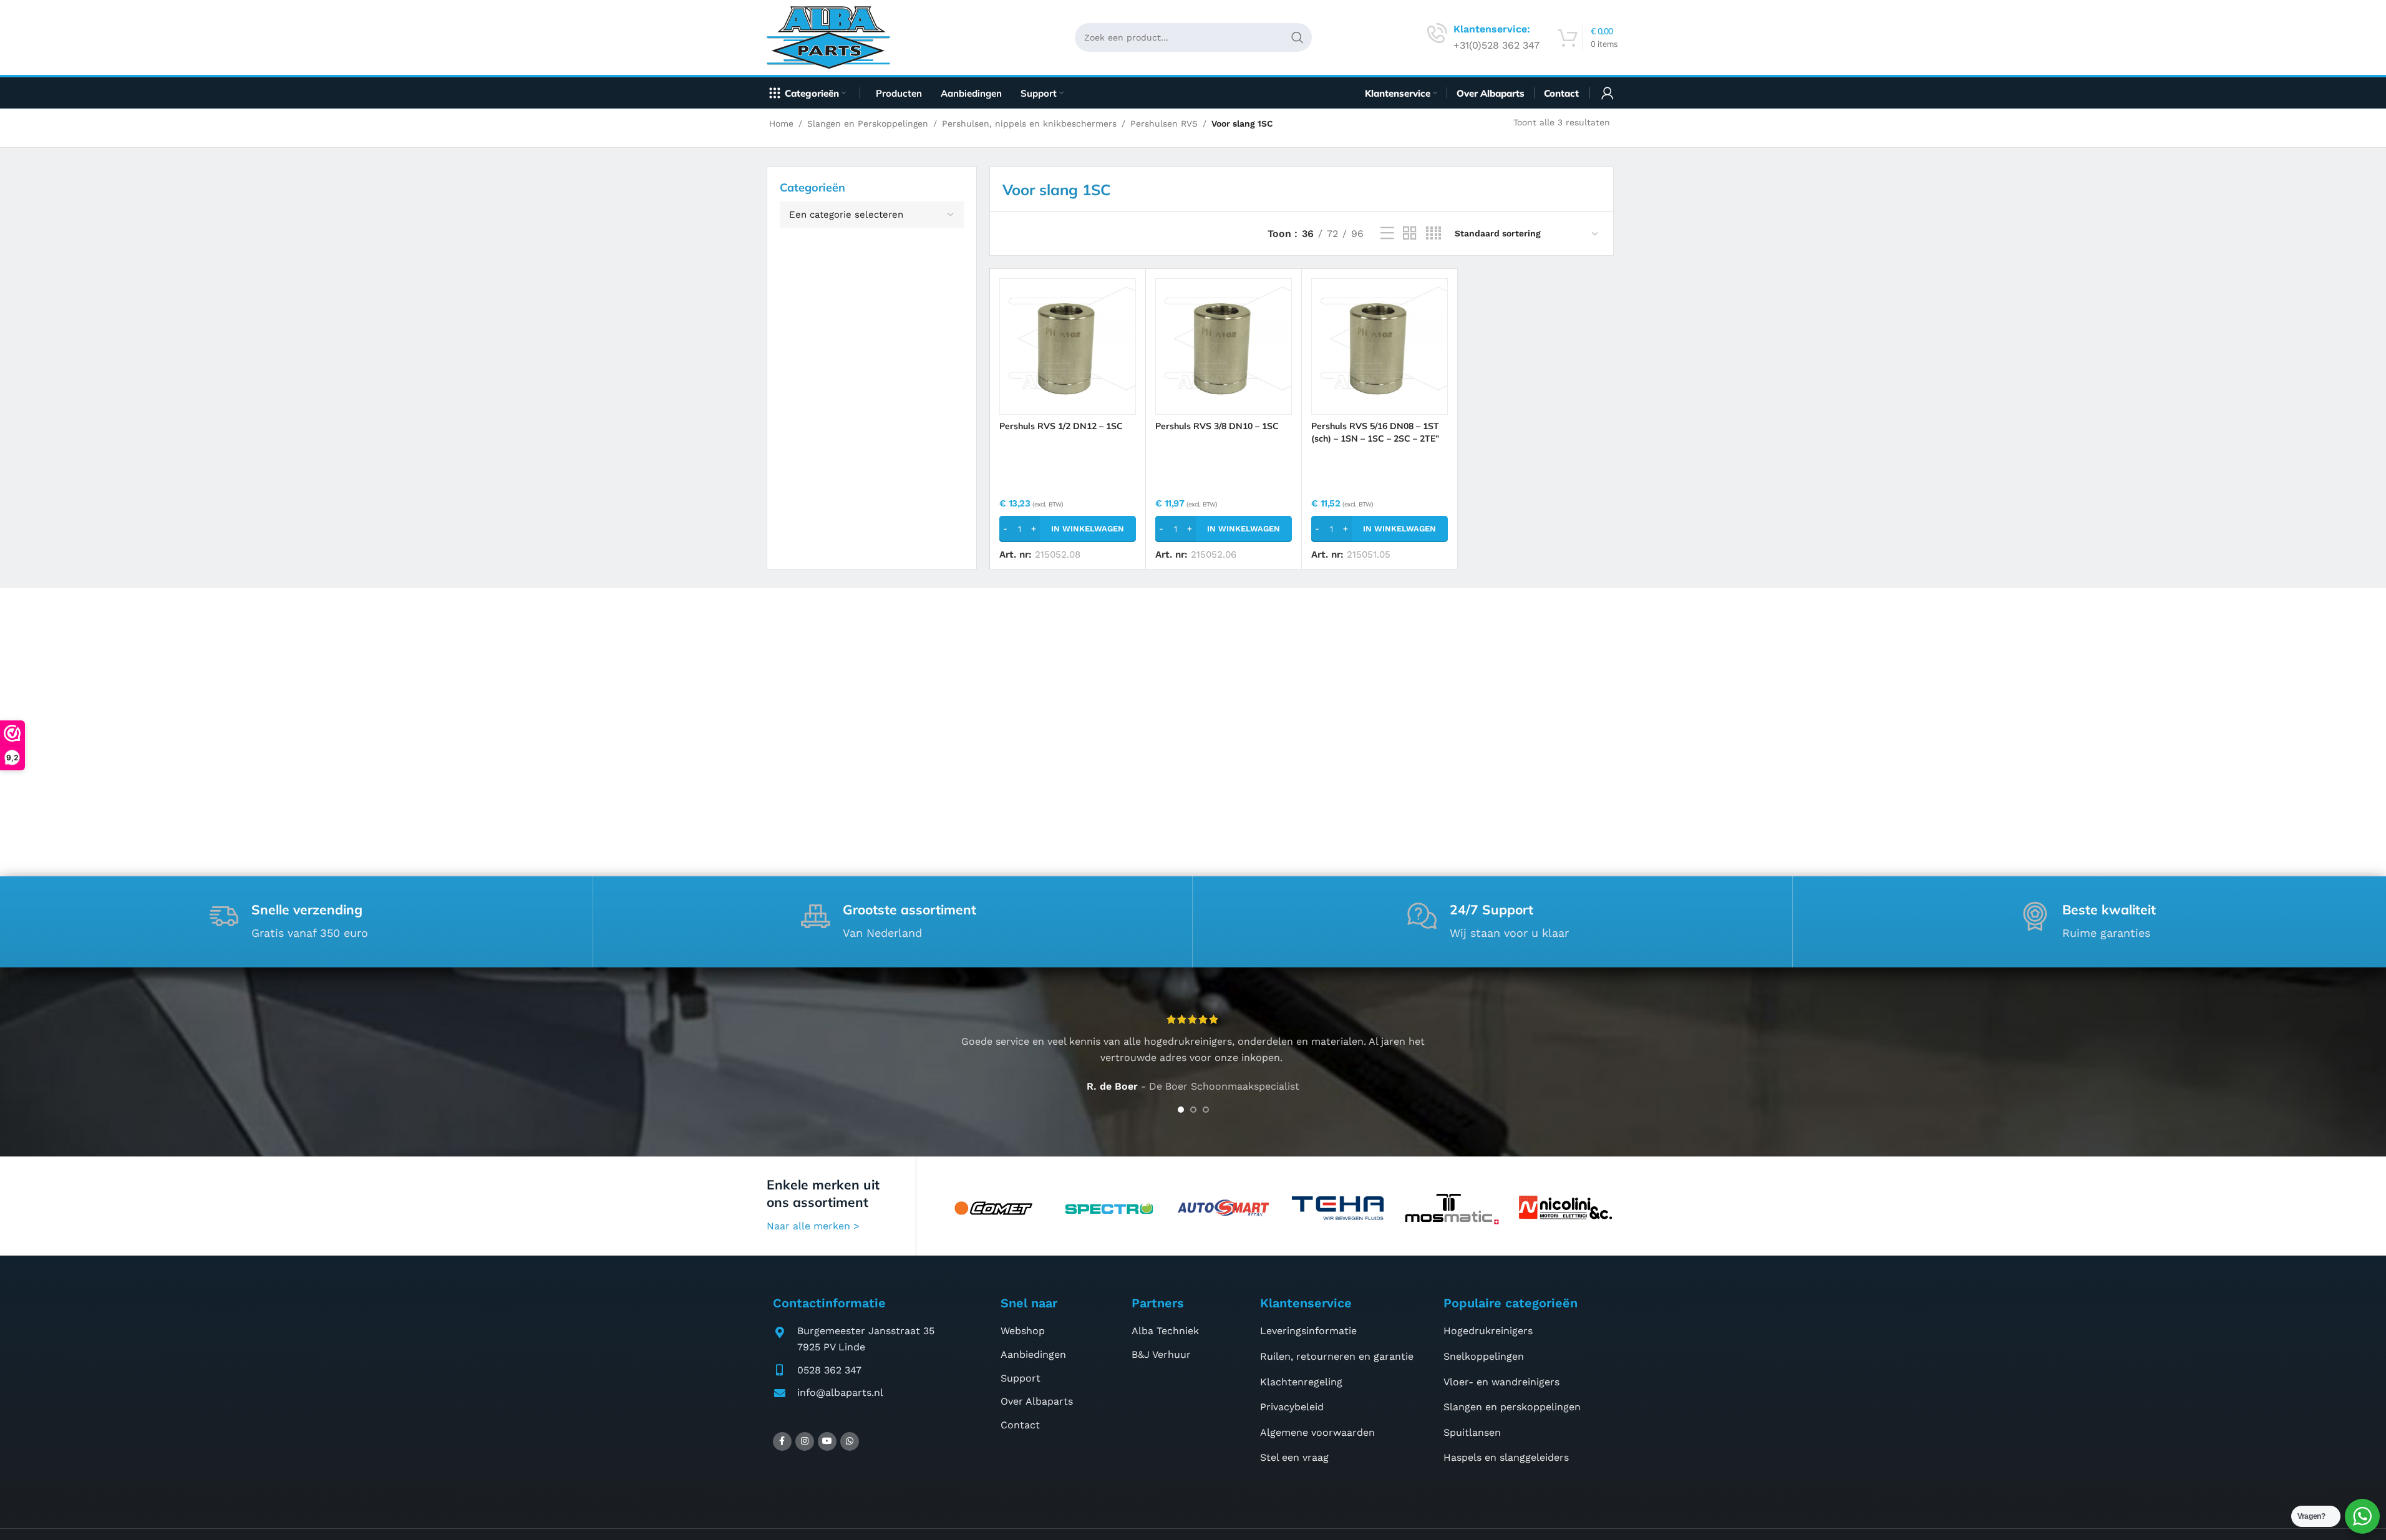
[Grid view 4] (1433, 234)
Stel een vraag (1294, 1457)
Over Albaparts (1037, 1401)
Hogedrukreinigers (1488, 1331)
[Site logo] (833, 36)
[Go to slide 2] (1193, 1110)
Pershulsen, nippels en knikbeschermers (1029, 123)
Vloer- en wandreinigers (1501, 1382)
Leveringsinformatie (1308, 1331)
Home (781, 123)
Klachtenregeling (1301, 1382)
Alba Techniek (1165, 1331)
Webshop (1023, 1331)
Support (1021, 1378)
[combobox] (872, 215)
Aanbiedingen (1033, 1354)
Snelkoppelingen (1484, 1356)
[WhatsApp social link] (850, 1441)
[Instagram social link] (805, 1441)
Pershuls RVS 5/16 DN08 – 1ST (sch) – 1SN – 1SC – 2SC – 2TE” (1375, 432)
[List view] (1387, 234)
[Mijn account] (1608, 93)
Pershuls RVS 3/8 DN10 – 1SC (1217, 426)
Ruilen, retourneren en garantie (1337, 1356)
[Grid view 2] (1410, 234)
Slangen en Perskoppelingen (868, 123)
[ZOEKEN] (1297, 37)
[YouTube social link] (827, 1441)
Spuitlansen (1472, 1432)
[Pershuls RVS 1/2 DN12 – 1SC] (1068, 346)
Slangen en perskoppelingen (1512, 1407)
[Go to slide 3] (1206, 1110)
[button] (1068, 529)
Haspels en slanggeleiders (1506, 1457)
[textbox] (872, 215)
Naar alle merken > (813, 1226)
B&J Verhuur (1161, 1354)
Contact (1020, 1425)
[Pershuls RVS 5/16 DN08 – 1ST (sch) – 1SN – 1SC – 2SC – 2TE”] (1380, 346)
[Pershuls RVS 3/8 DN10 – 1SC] (1224, 346)
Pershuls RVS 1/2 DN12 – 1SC (1061, 426)
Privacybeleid (1292, 1407)
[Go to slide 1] (1181, 1110)
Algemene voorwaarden (1317, 1432)
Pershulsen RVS (1164, 123)
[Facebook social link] (782, 1441)
